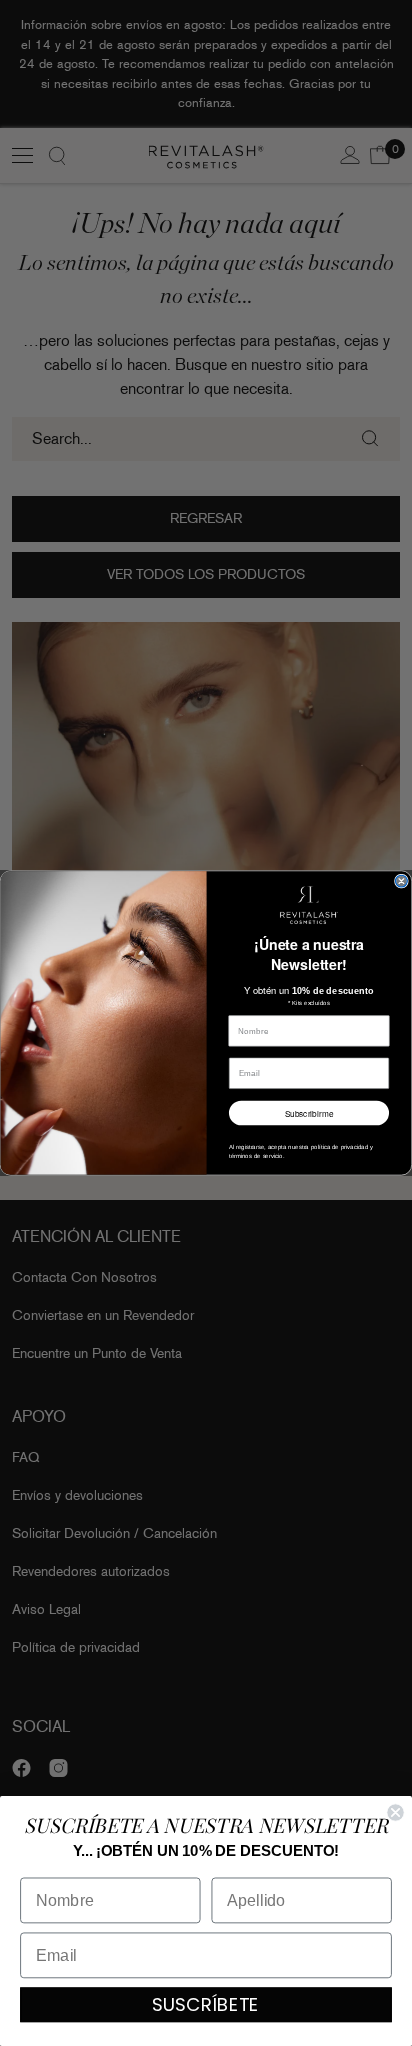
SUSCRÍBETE (205, 2005)
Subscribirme (309, 1113)
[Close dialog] (402, 881)
